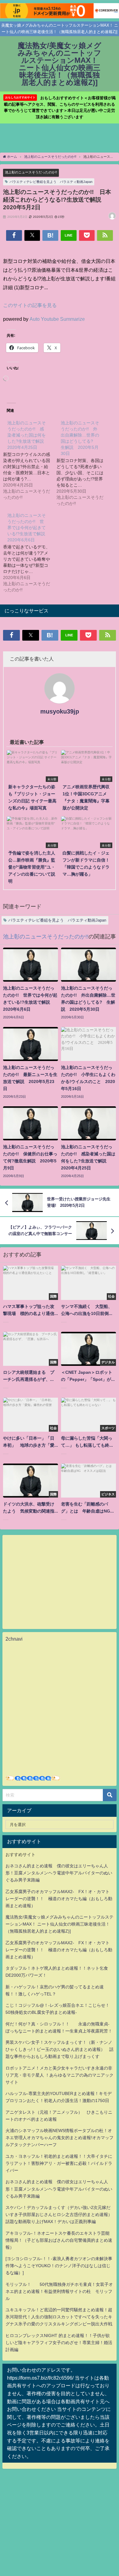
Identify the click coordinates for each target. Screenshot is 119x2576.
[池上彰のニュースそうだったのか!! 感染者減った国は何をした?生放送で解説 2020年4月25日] (30, 460)
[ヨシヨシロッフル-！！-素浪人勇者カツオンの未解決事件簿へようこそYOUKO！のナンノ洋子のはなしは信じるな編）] (59, 2266)
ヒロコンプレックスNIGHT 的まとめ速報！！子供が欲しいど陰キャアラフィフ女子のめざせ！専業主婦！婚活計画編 (59, 2343)
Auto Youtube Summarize (57, 319)
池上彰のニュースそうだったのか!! (31, 172)
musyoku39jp (60, 711)
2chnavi (14, 1639)
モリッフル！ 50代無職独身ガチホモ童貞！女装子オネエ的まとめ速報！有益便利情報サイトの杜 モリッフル (59, 2291)
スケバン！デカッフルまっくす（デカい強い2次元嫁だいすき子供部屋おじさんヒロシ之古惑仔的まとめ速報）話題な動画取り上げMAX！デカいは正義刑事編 (59, 2214)
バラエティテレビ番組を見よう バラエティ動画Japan (51, 182)
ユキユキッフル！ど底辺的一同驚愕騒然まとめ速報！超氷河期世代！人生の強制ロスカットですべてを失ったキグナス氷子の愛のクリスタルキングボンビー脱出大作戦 (59, 2317)
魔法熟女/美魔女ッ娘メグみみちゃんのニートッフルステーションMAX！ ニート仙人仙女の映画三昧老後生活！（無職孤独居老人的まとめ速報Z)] (60, 1924)
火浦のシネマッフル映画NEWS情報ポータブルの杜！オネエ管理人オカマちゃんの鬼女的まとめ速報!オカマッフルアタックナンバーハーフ (60, 2138)
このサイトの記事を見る (30, 305)
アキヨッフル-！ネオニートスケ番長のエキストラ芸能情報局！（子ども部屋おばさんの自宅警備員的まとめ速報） (59, 2240)
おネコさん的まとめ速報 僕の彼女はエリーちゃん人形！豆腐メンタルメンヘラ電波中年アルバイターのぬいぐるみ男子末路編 (59, 1873)
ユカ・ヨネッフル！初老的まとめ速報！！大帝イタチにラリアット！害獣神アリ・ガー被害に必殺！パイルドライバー (59, 2163)
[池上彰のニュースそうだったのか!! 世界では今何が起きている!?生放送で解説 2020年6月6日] (30, 552)
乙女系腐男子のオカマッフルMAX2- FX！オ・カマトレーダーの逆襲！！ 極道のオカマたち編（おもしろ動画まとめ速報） (59, 1899)
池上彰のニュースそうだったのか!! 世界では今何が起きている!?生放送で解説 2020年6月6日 (28, 528)
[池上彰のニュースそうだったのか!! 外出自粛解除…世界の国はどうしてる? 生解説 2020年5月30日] (83, 463)
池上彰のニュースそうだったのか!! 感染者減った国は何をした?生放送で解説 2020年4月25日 (28, 435)
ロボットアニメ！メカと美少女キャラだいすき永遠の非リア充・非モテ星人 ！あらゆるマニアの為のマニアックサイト (60, 2075)
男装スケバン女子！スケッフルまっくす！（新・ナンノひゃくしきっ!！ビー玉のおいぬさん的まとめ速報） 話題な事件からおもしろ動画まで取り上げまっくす (60, 2049)
